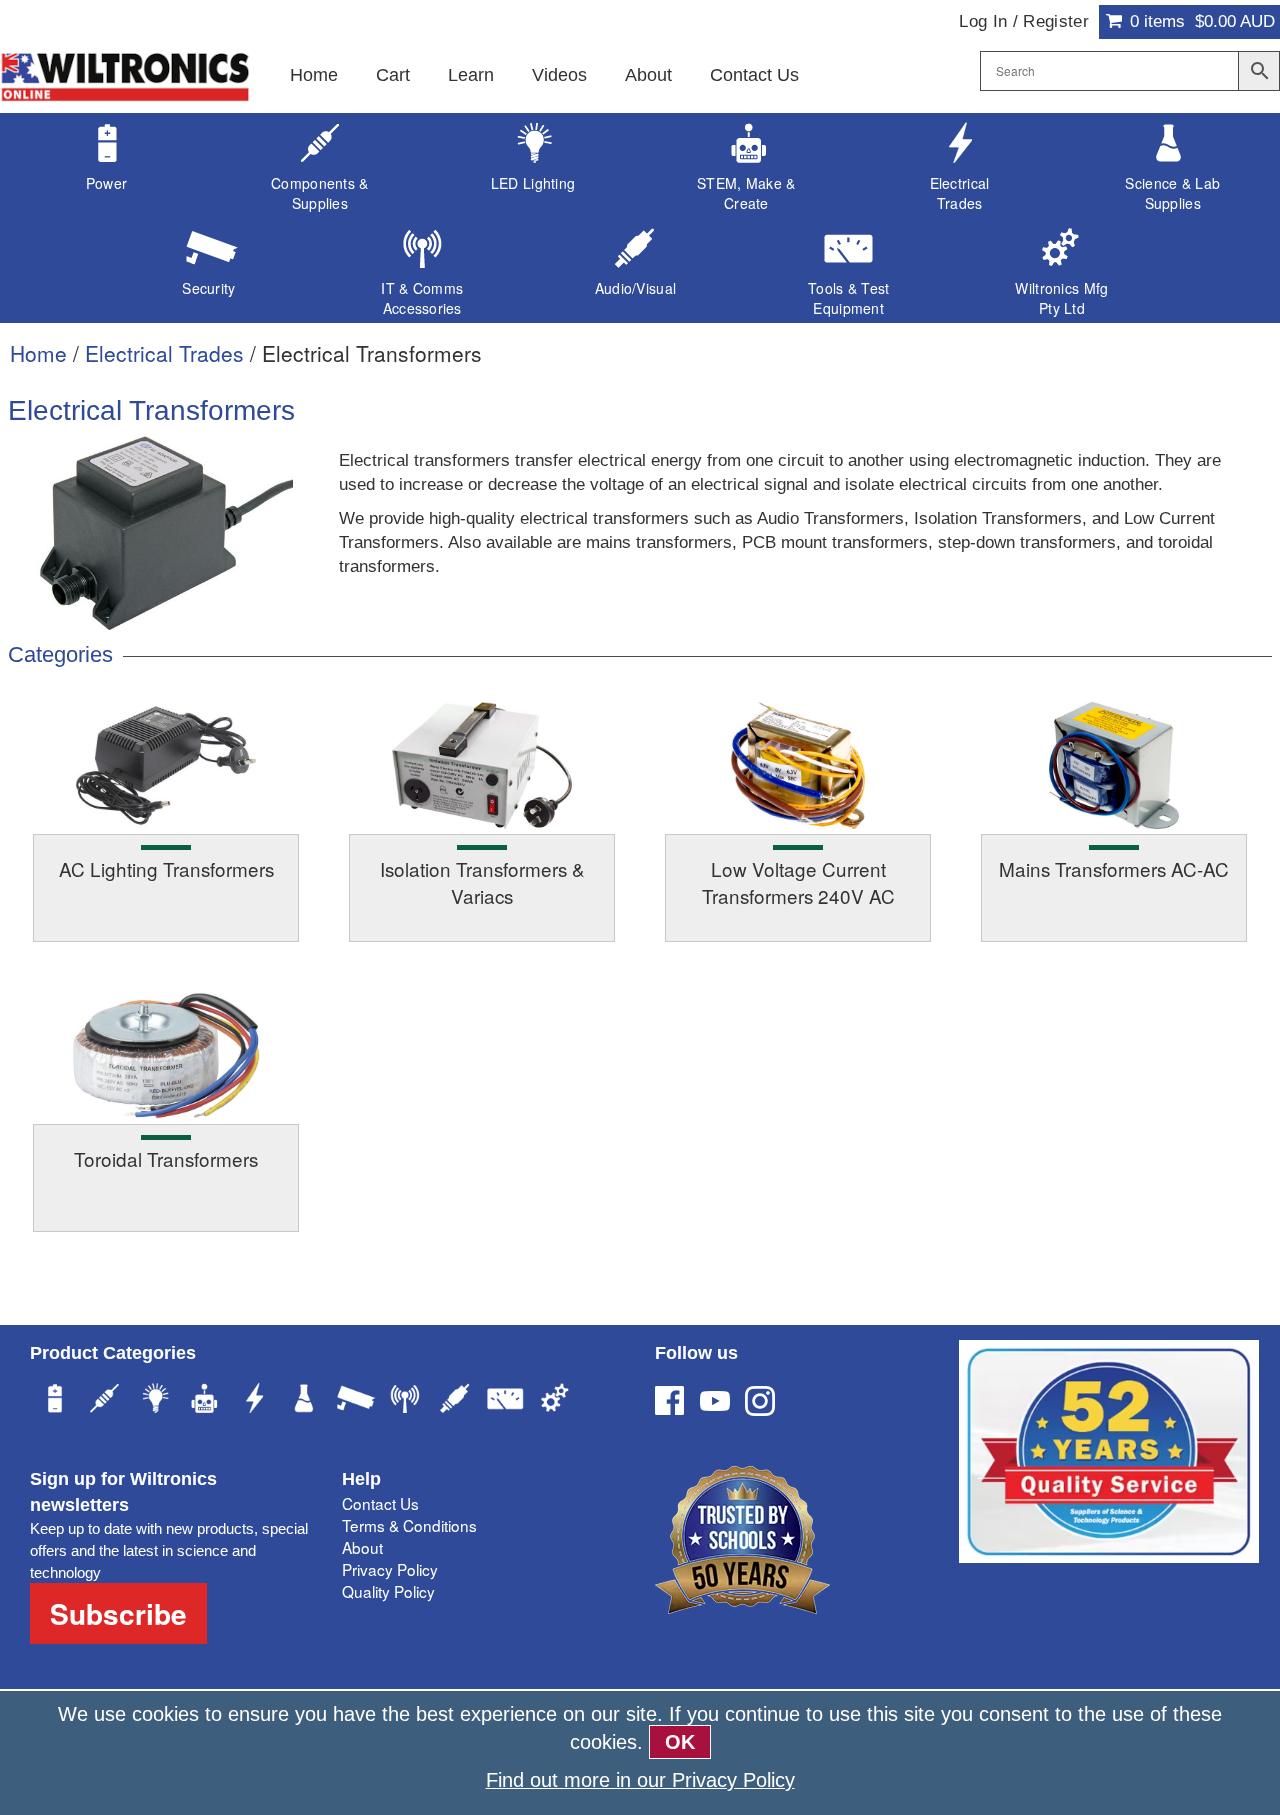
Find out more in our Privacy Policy (640, 1780)
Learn (471, 75)
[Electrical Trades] (255, 1401)
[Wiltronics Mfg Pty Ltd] (555, 1401)
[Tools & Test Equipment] (505, 1401)
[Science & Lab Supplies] (305, 1401)
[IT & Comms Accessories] (405, 1401)
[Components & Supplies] (105, 1401)
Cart (393, 75)
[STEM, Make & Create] (205, 1401)
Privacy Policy (390, 1569)
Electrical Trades (164, 353)
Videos (559, 75)
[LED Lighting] (155, 1401)
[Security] (355, 1401)
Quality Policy (388, 1591)
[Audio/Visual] (455, 1401)
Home (314, 75)
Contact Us (754, 75)
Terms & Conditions (409, 1525)
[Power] (55, 1401)
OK (680, 1742)
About (648, 75)
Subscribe (118, 1613)
